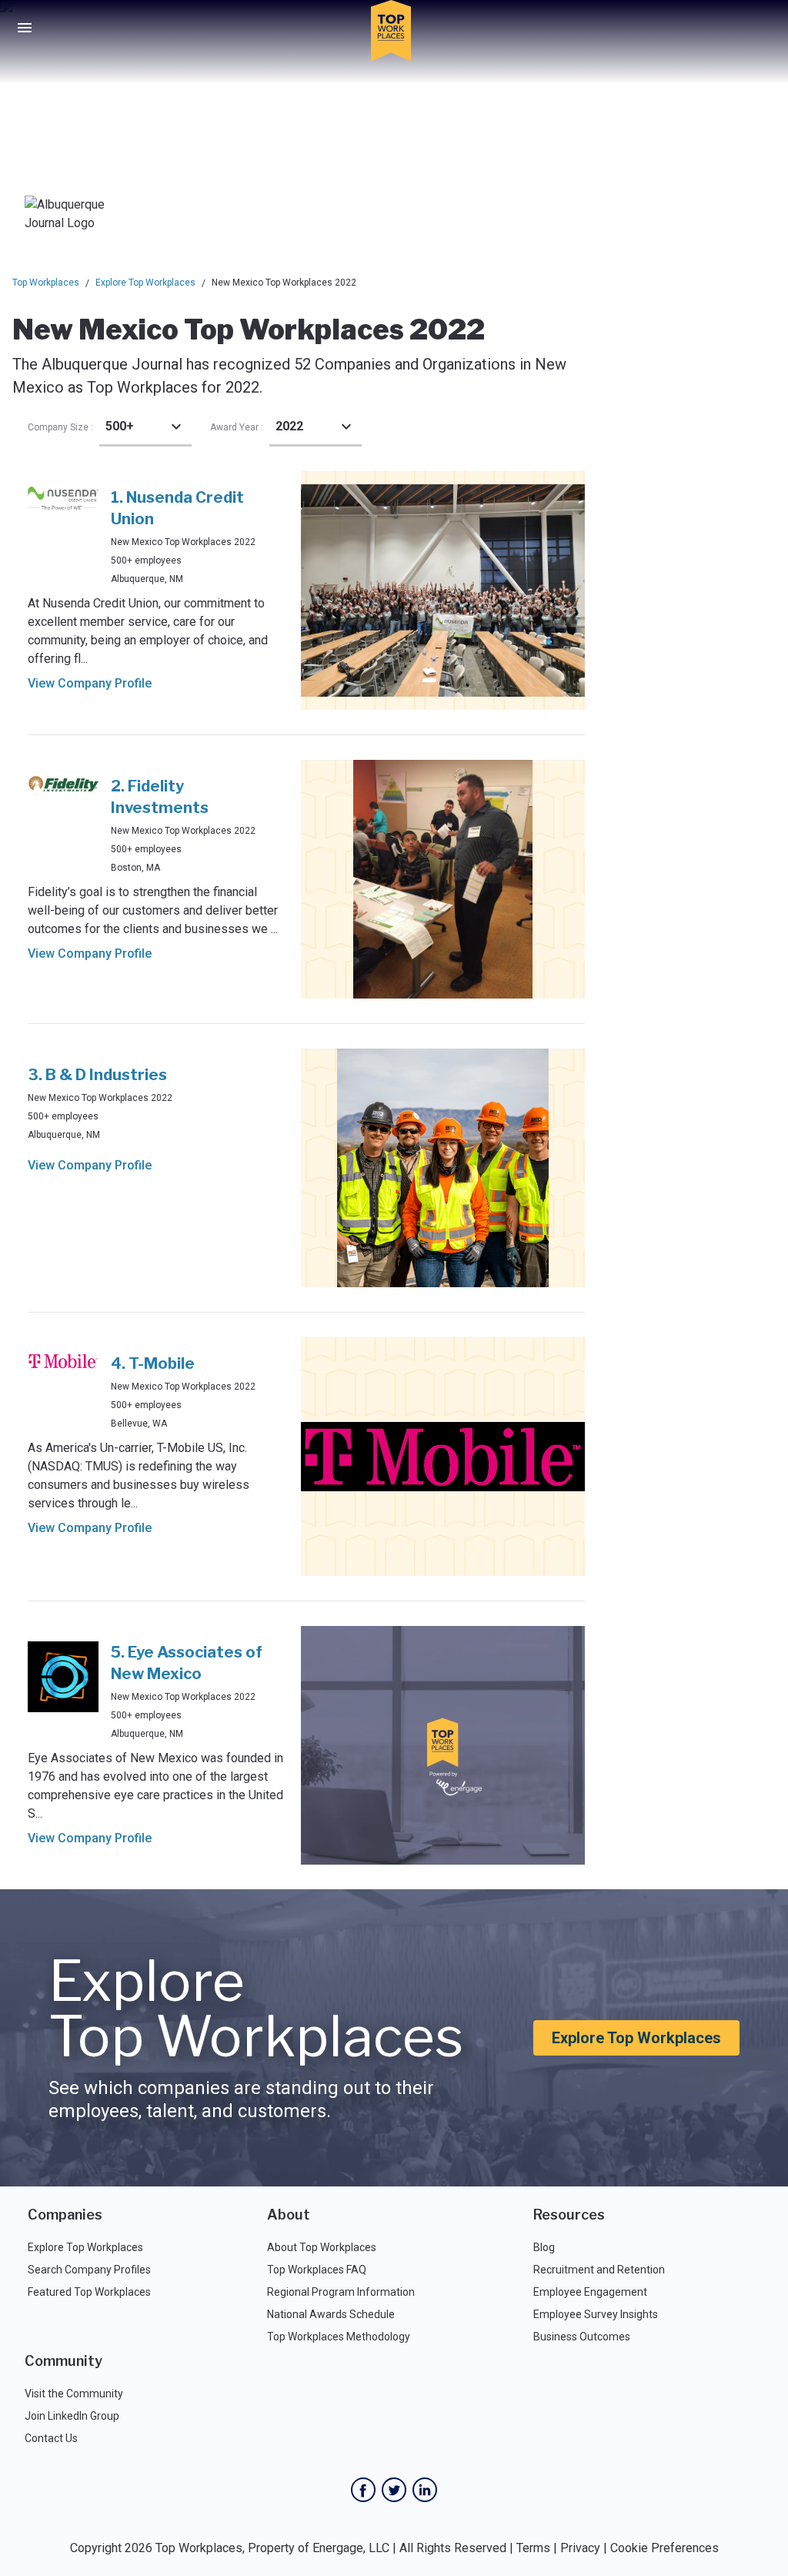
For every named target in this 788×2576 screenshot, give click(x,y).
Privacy (580, 2548)
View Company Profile (90, 683)
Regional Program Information (341, 2292)
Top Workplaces (46, 283)
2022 (289, 426)
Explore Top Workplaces (145, 283)
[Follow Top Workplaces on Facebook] (363, 2490)
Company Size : (60, 427)
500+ (120, 426)
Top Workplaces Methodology (339, 2337)
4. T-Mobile (153, 1363)
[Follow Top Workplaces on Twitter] (394, 2490)
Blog (544, 2247)
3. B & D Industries (97, 1075)
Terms (533, 2548)
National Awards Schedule (331, 2314)
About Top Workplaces (322, 2247)
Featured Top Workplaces (89, 2292)
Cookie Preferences (664, 2548)
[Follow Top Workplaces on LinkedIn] (425, 2490)
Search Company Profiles (89, 2270)
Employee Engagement (590, 2292)
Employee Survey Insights (596, 2314)
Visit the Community (74, 2394)
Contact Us (51, 2438)
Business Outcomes (582, 2337)
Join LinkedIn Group (72, 2416)
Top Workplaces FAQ (317, 2270)
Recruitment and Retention (599, 2270)
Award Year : (237, 427)
